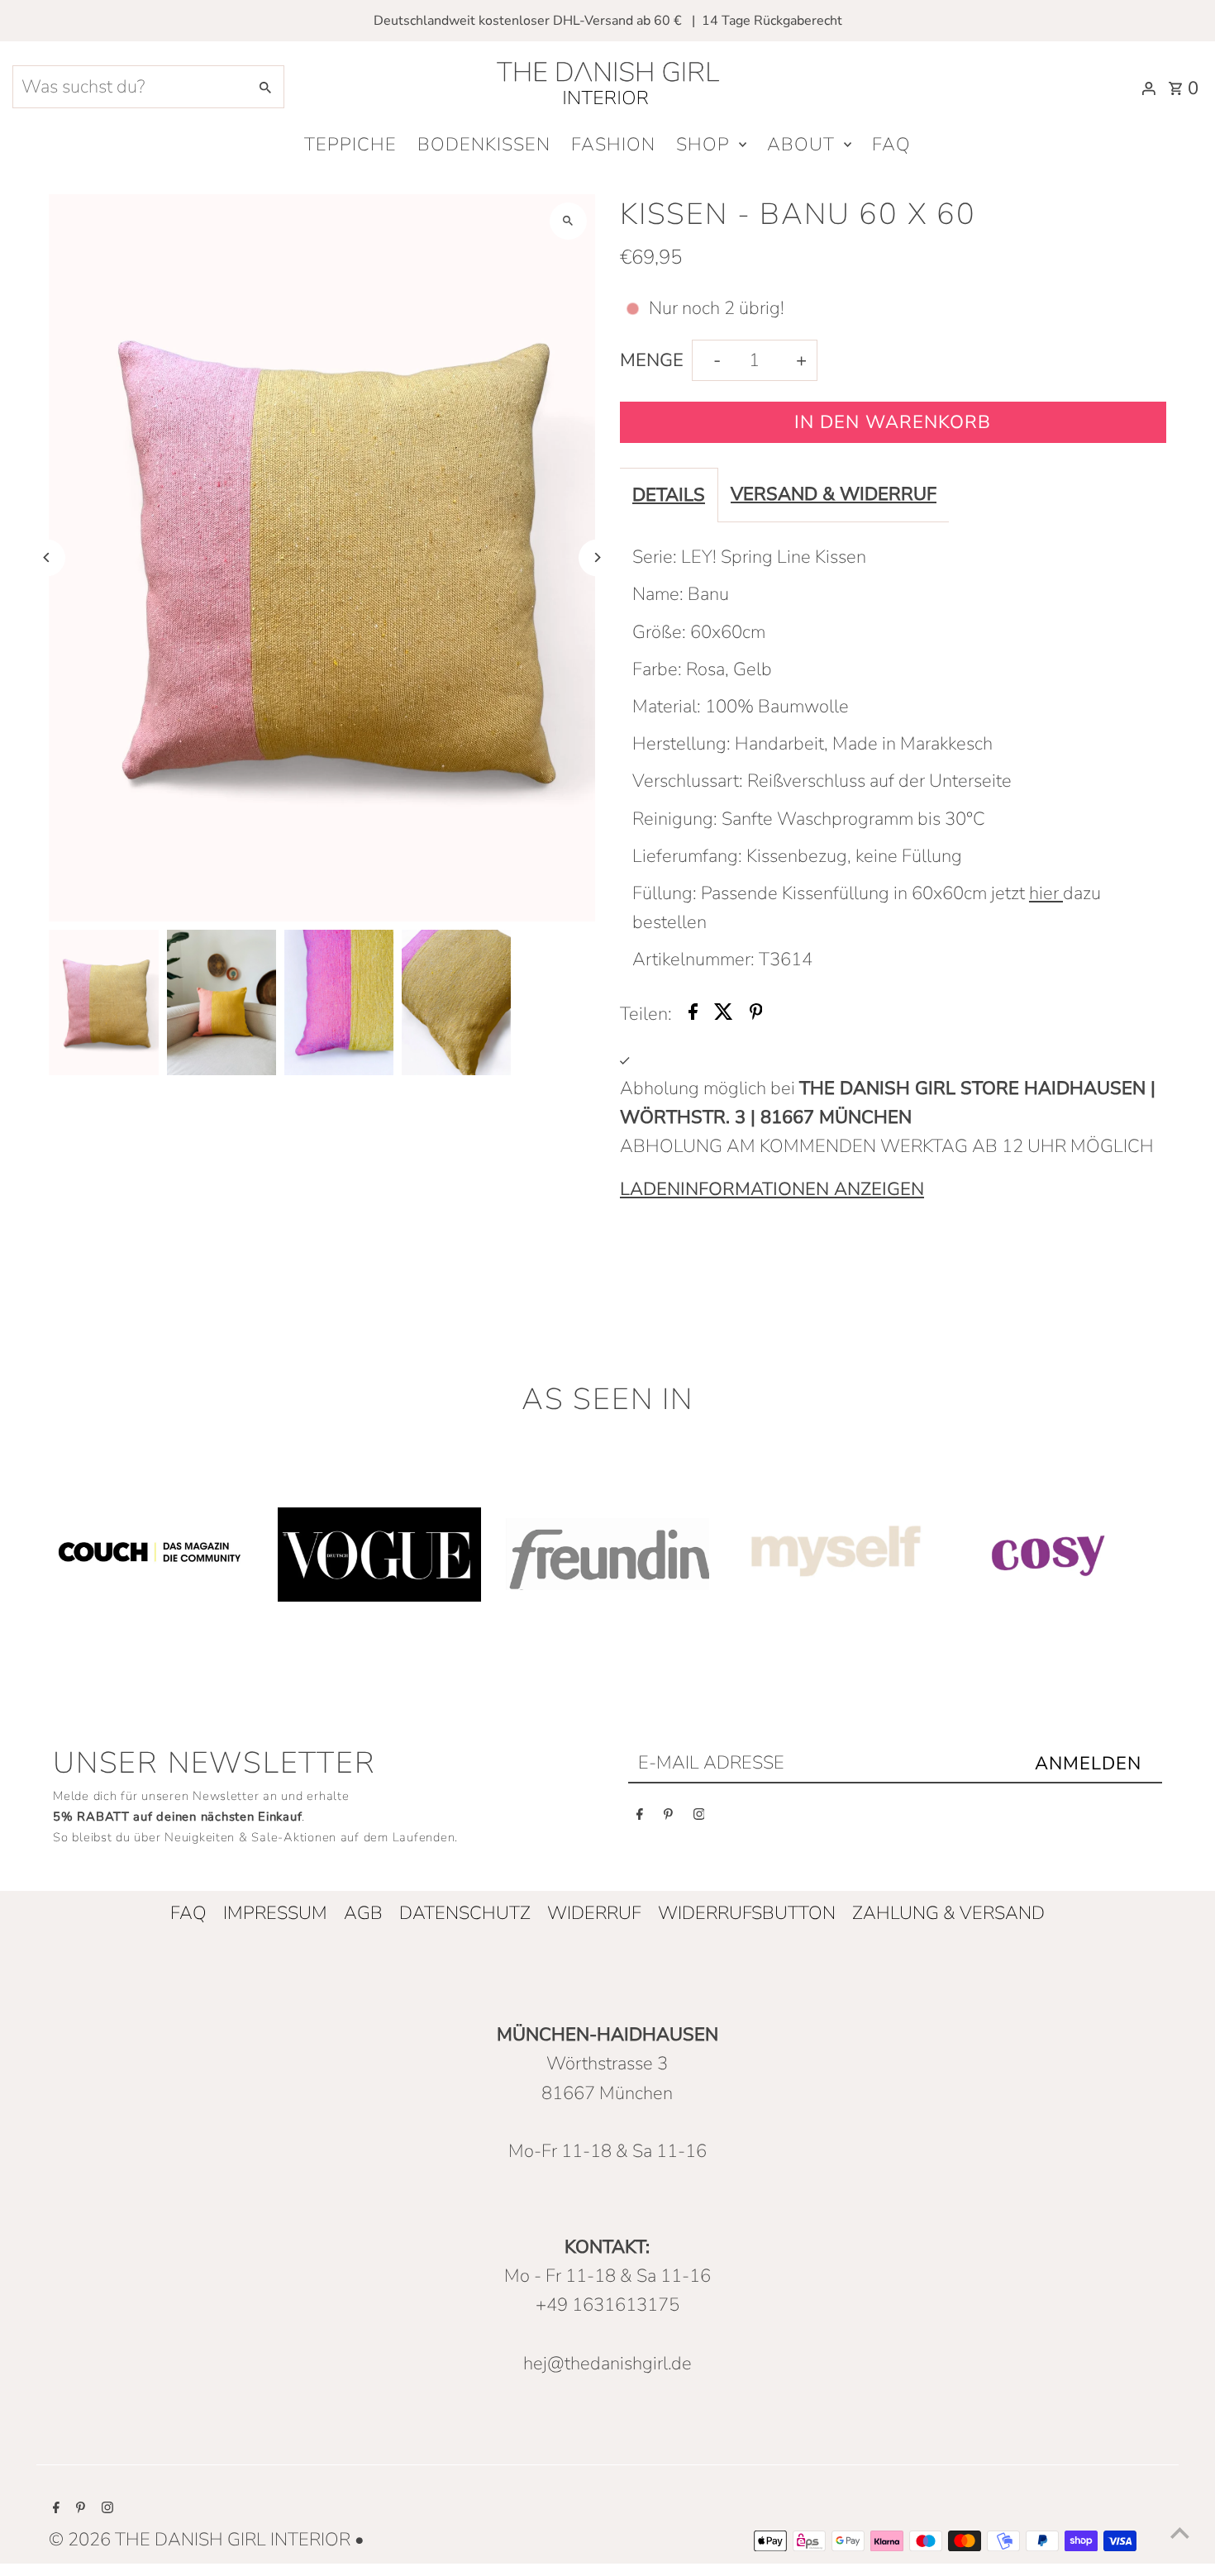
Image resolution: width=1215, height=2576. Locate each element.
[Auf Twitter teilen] (724, 1014)
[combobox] (129, 87)
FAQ (891, 145)
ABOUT (801, 145)
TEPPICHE (350, 145)
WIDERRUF (594, 1913)
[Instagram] (699, 1818)
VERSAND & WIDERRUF (834, 494)
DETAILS (669, 495)
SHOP (703, 145)
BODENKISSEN (484, 145)
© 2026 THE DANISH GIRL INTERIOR (202, 2540)
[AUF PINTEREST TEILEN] (756, 1014)
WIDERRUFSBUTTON (747, 1913)
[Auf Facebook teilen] (693, 1014)
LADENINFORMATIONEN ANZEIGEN (772, 1189)
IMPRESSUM (275, 1913)
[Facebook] (640, 1818)
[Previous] (47, 557)
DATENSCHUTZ (465, 1913)
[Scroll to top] (1180, 2533)
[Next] (597, 557)
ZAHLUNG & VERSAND (948, 1913)
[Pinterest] (668, 1818)
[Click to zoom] (568, 221)
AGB (363, 1913)
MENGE (652, 360)
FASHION (613, 145)
